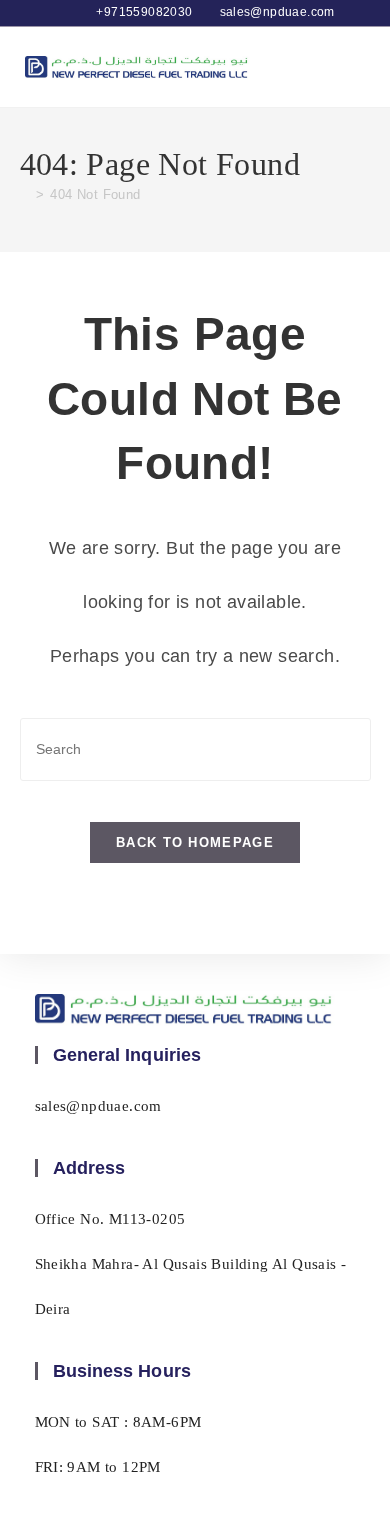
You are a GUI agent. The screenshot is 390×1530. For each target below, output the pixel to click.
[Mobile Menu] (355, 66)
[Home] (25, 194)
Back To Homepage (195, 842)
